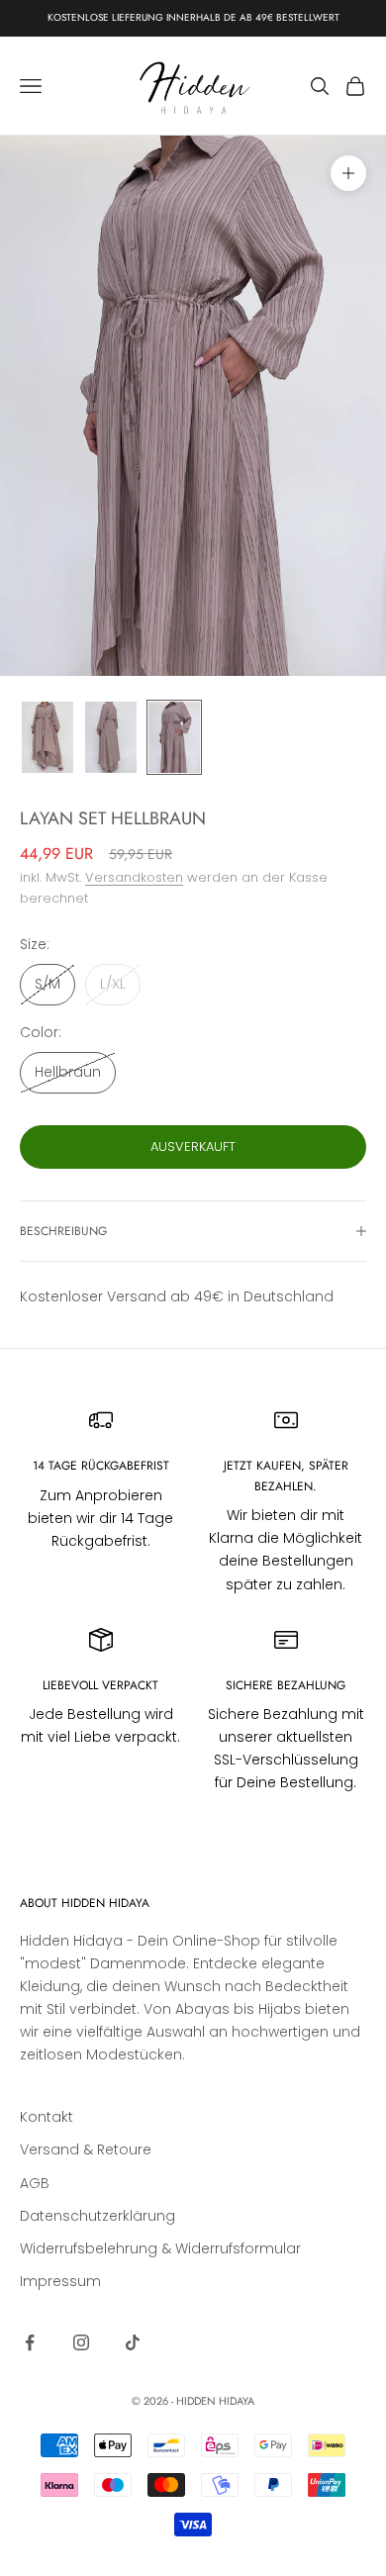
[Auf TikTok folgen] (133, 2342)
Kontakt (47, 2117)
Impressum (60, 2281)
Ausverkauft (193, 1146)
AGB (35, 2183)
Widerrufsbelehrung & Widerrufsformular (160, 2248)
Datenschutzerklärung (97, 2216)
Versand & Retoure (86, 2149)
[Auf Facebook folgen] (30, 2342)
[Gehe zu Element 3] (174, 738)
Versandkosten (134, 877)
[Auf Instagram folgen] (81, 2342)
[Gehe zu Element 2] (111, 738)
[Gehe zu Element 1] (48, 738)
